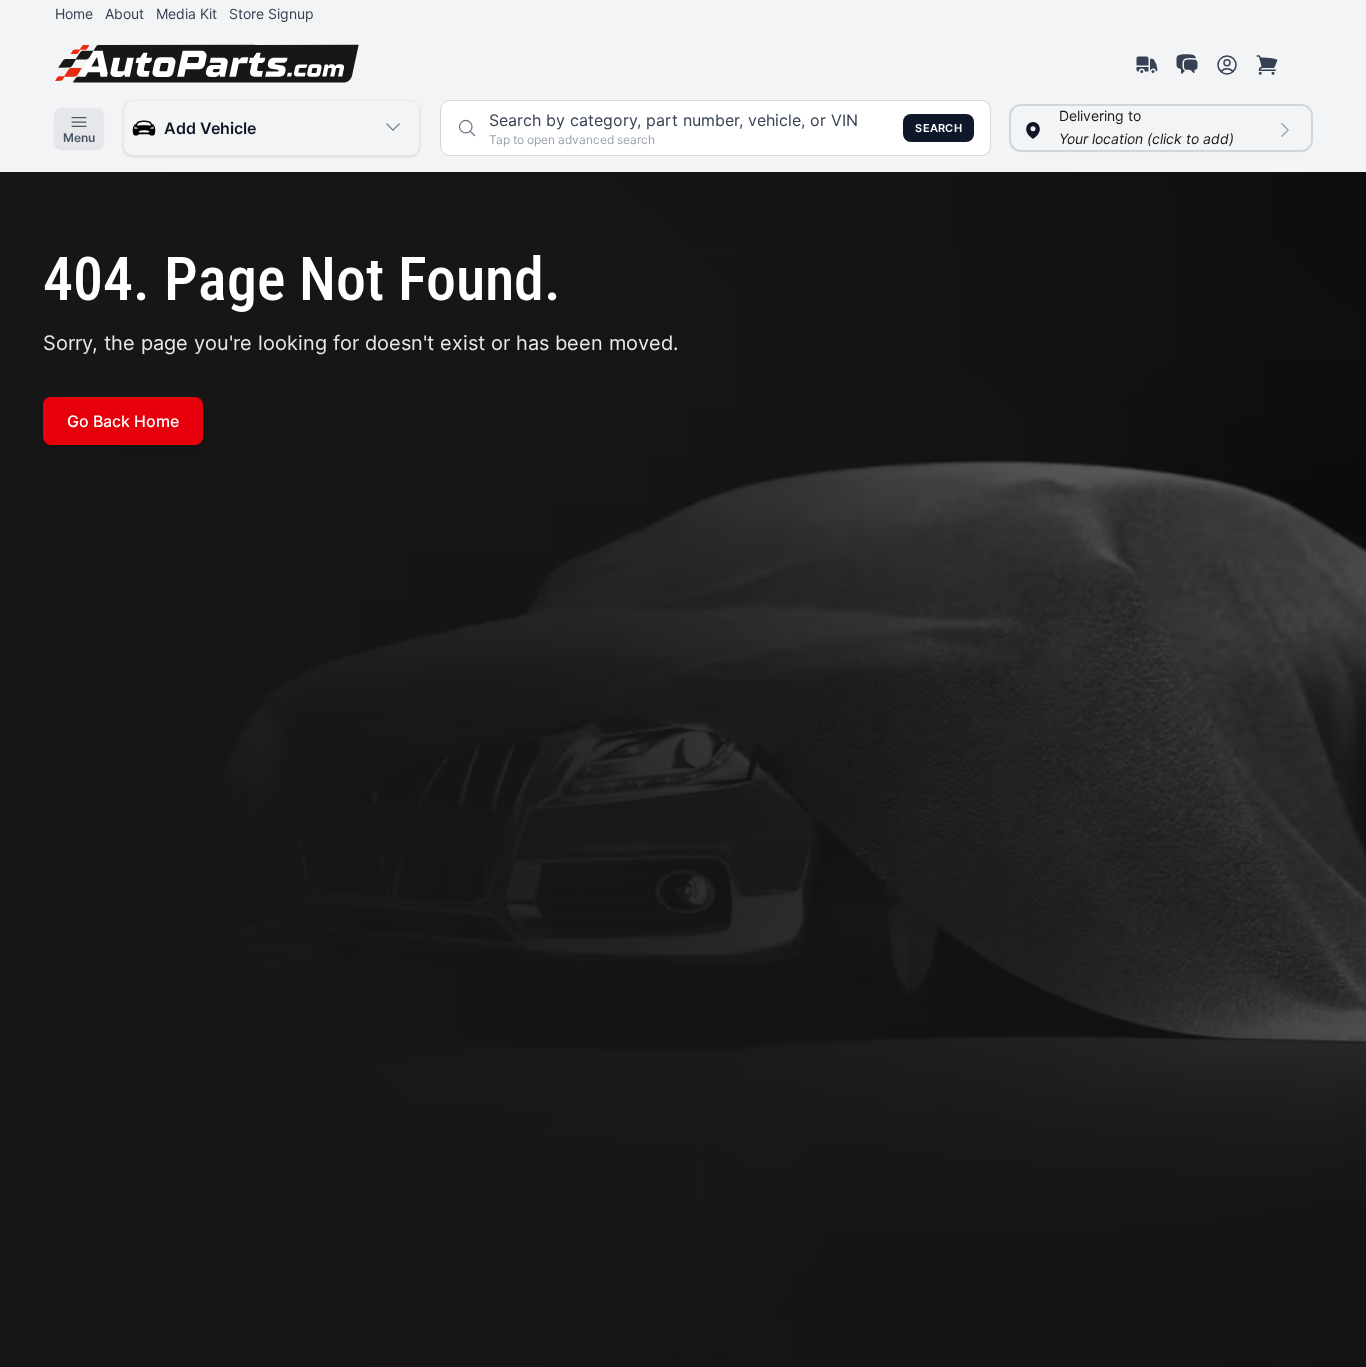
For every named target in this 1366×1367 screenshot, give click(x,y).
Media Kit (186, 13)
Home (74, 13)
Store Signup (271, 13)
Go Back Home (123, 421)
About (124, 13)
